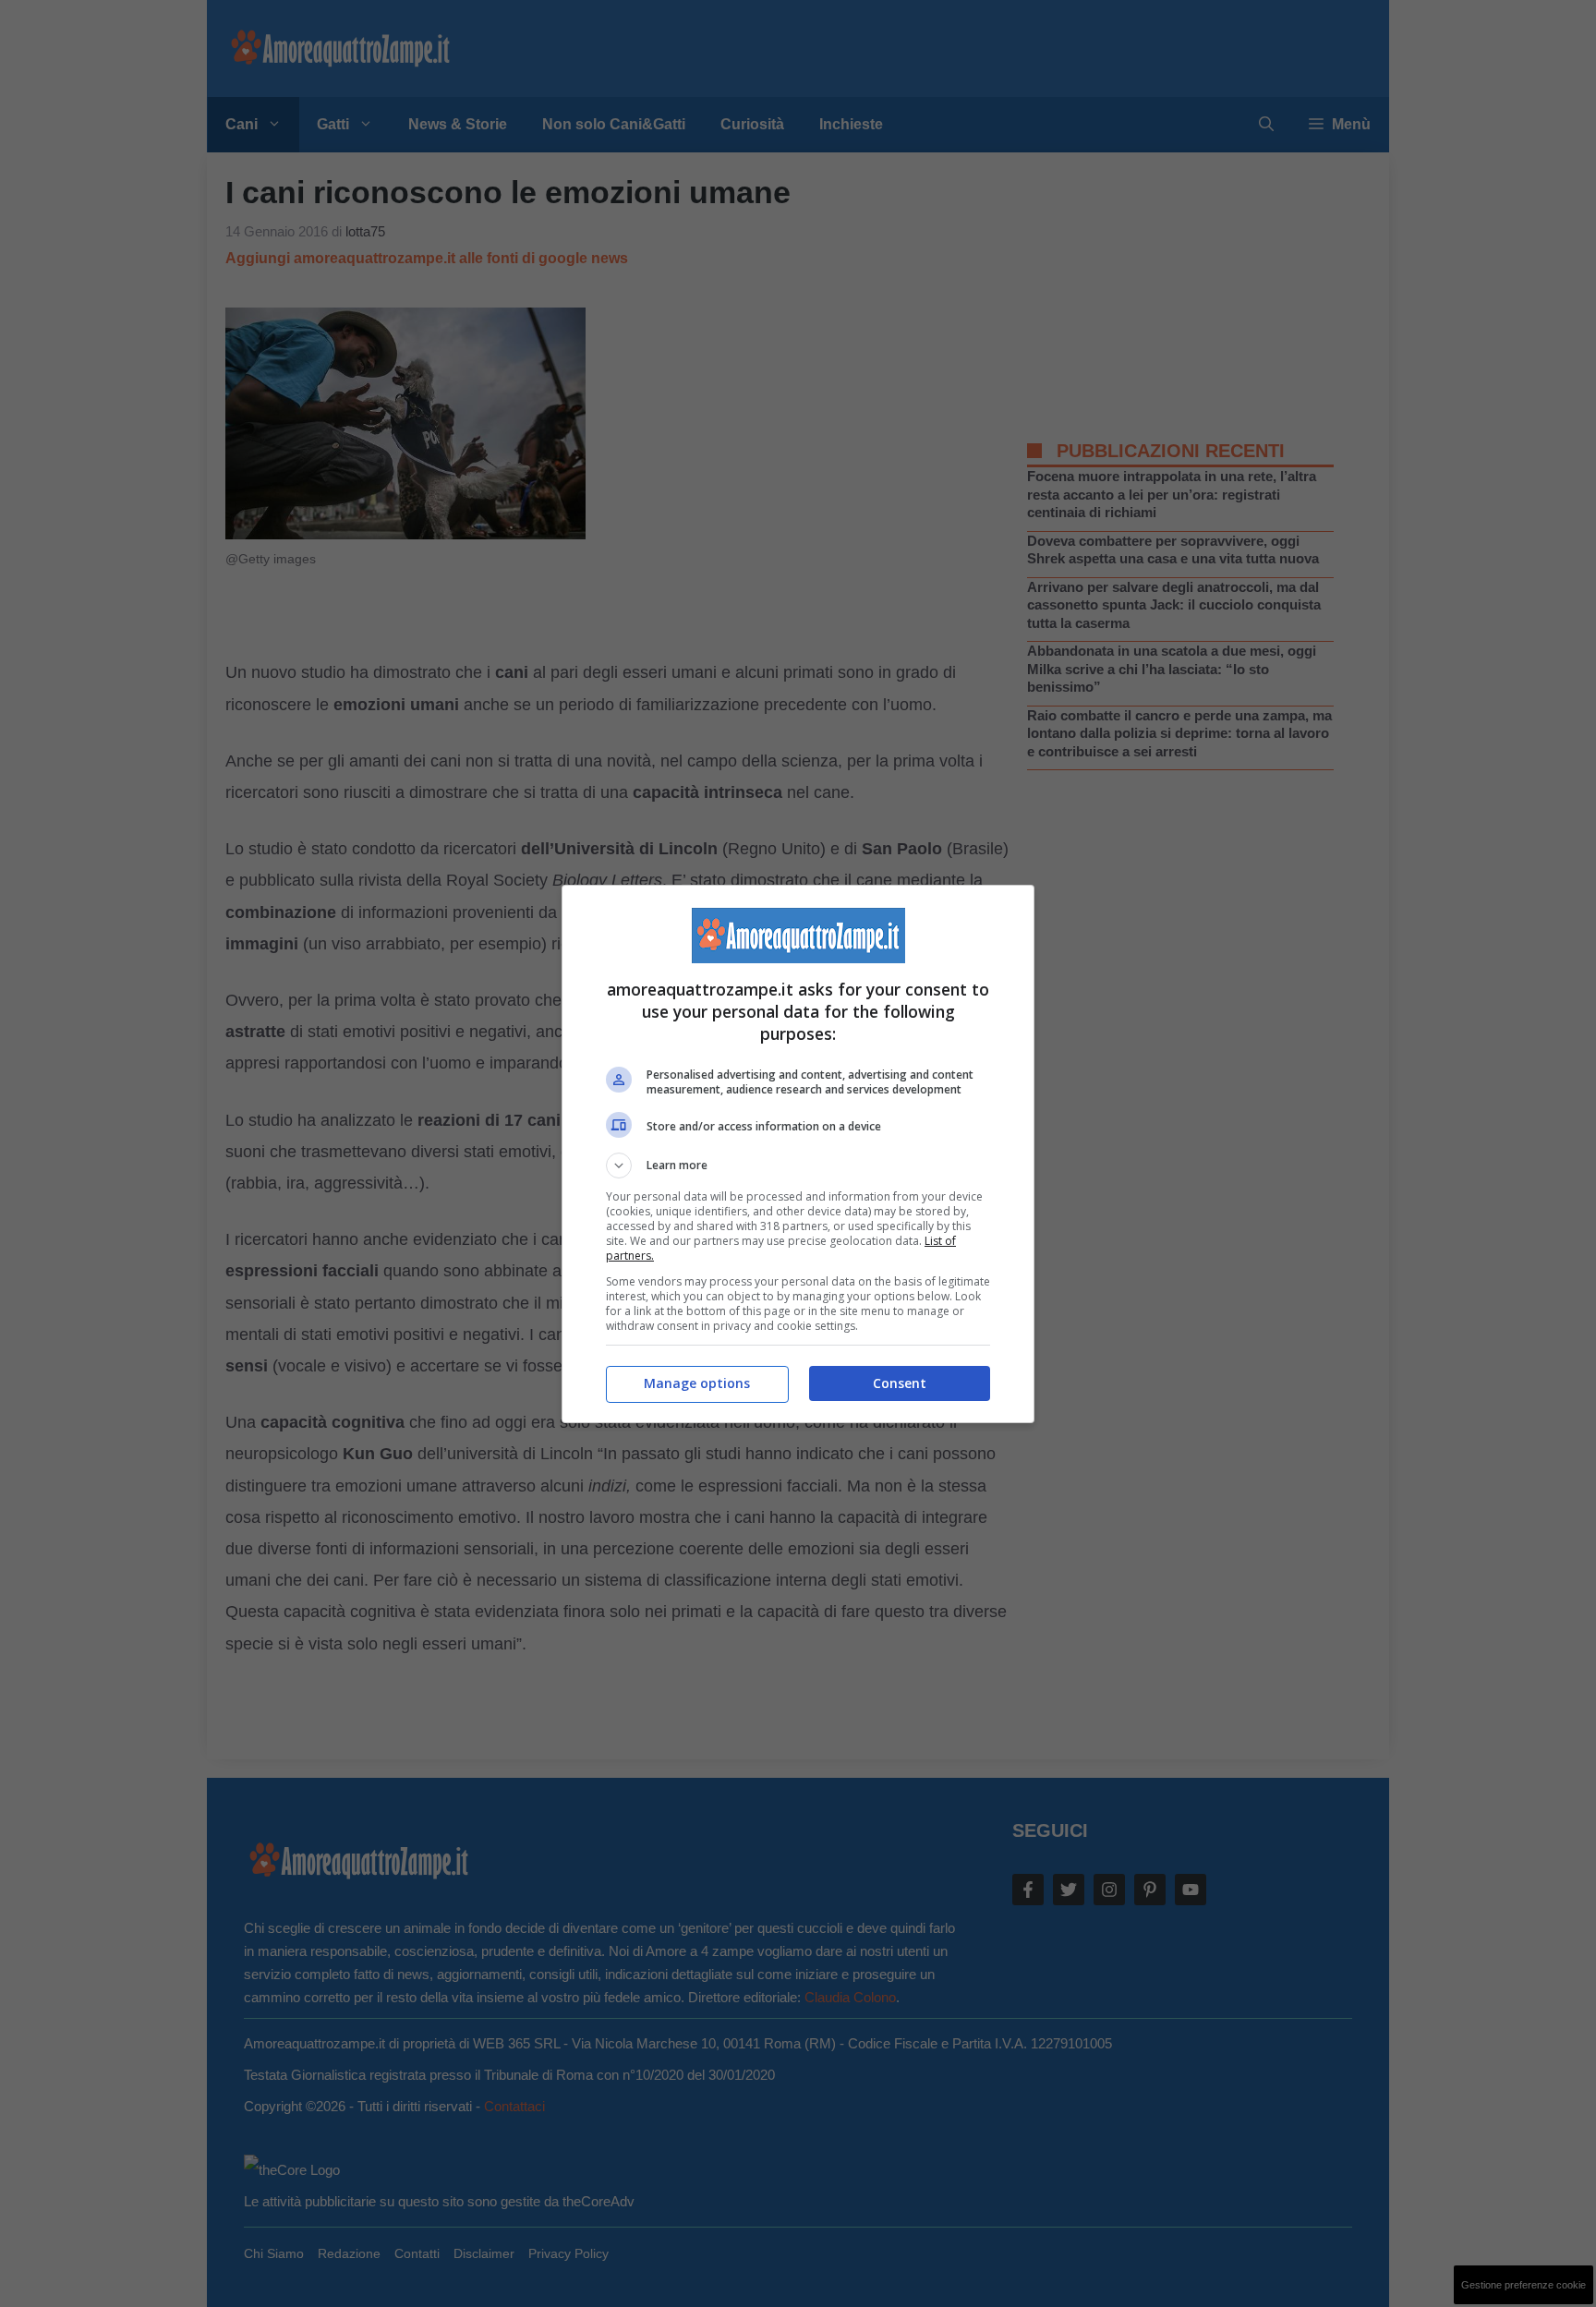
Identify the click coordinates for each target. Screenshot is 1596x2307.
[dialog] (798, 1154)
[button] (798, 1166)
